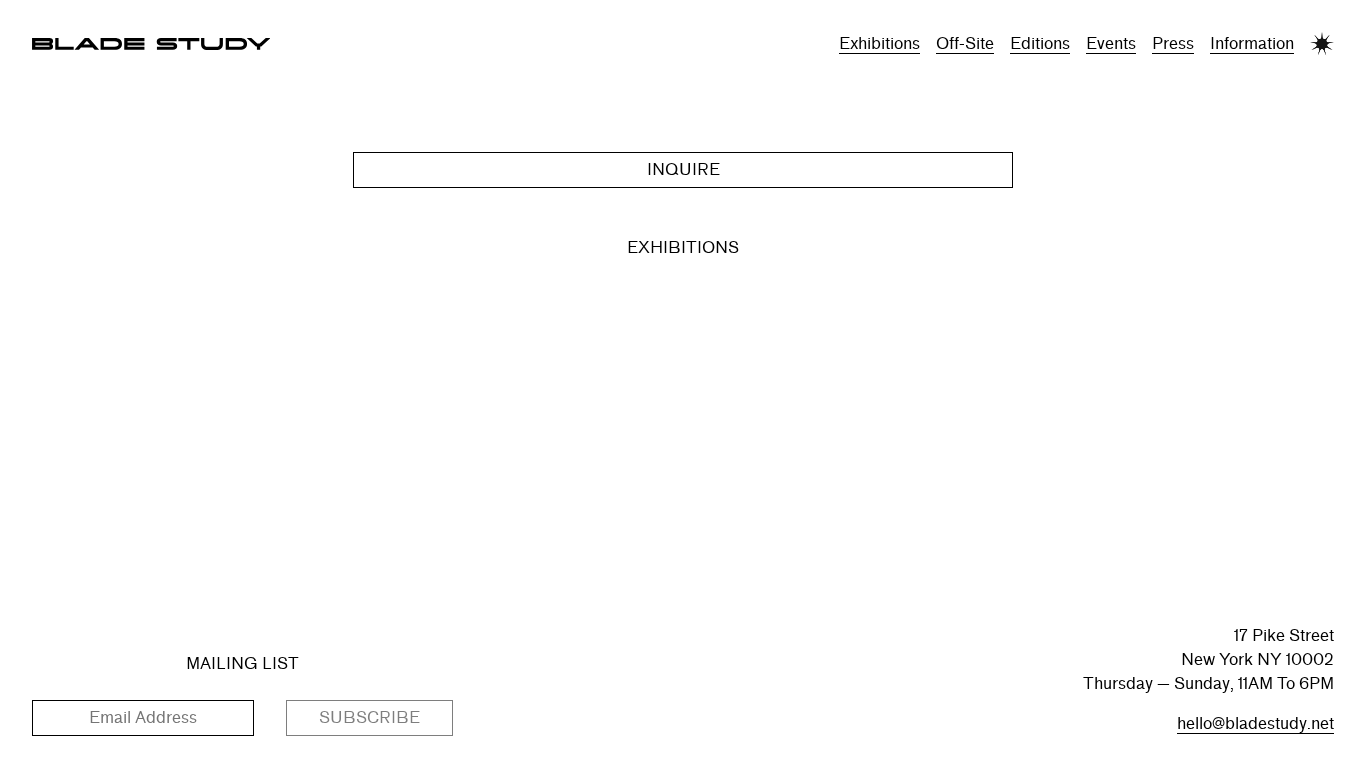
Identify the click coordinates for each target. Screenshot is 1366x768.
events (1111, 43)
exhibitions (879, 43)
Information (1252, 43)
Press (1173, 43)
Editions (1040, 43)
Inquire (683, 169)
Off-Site (965, 43)
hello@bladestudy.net (1255, 723)
